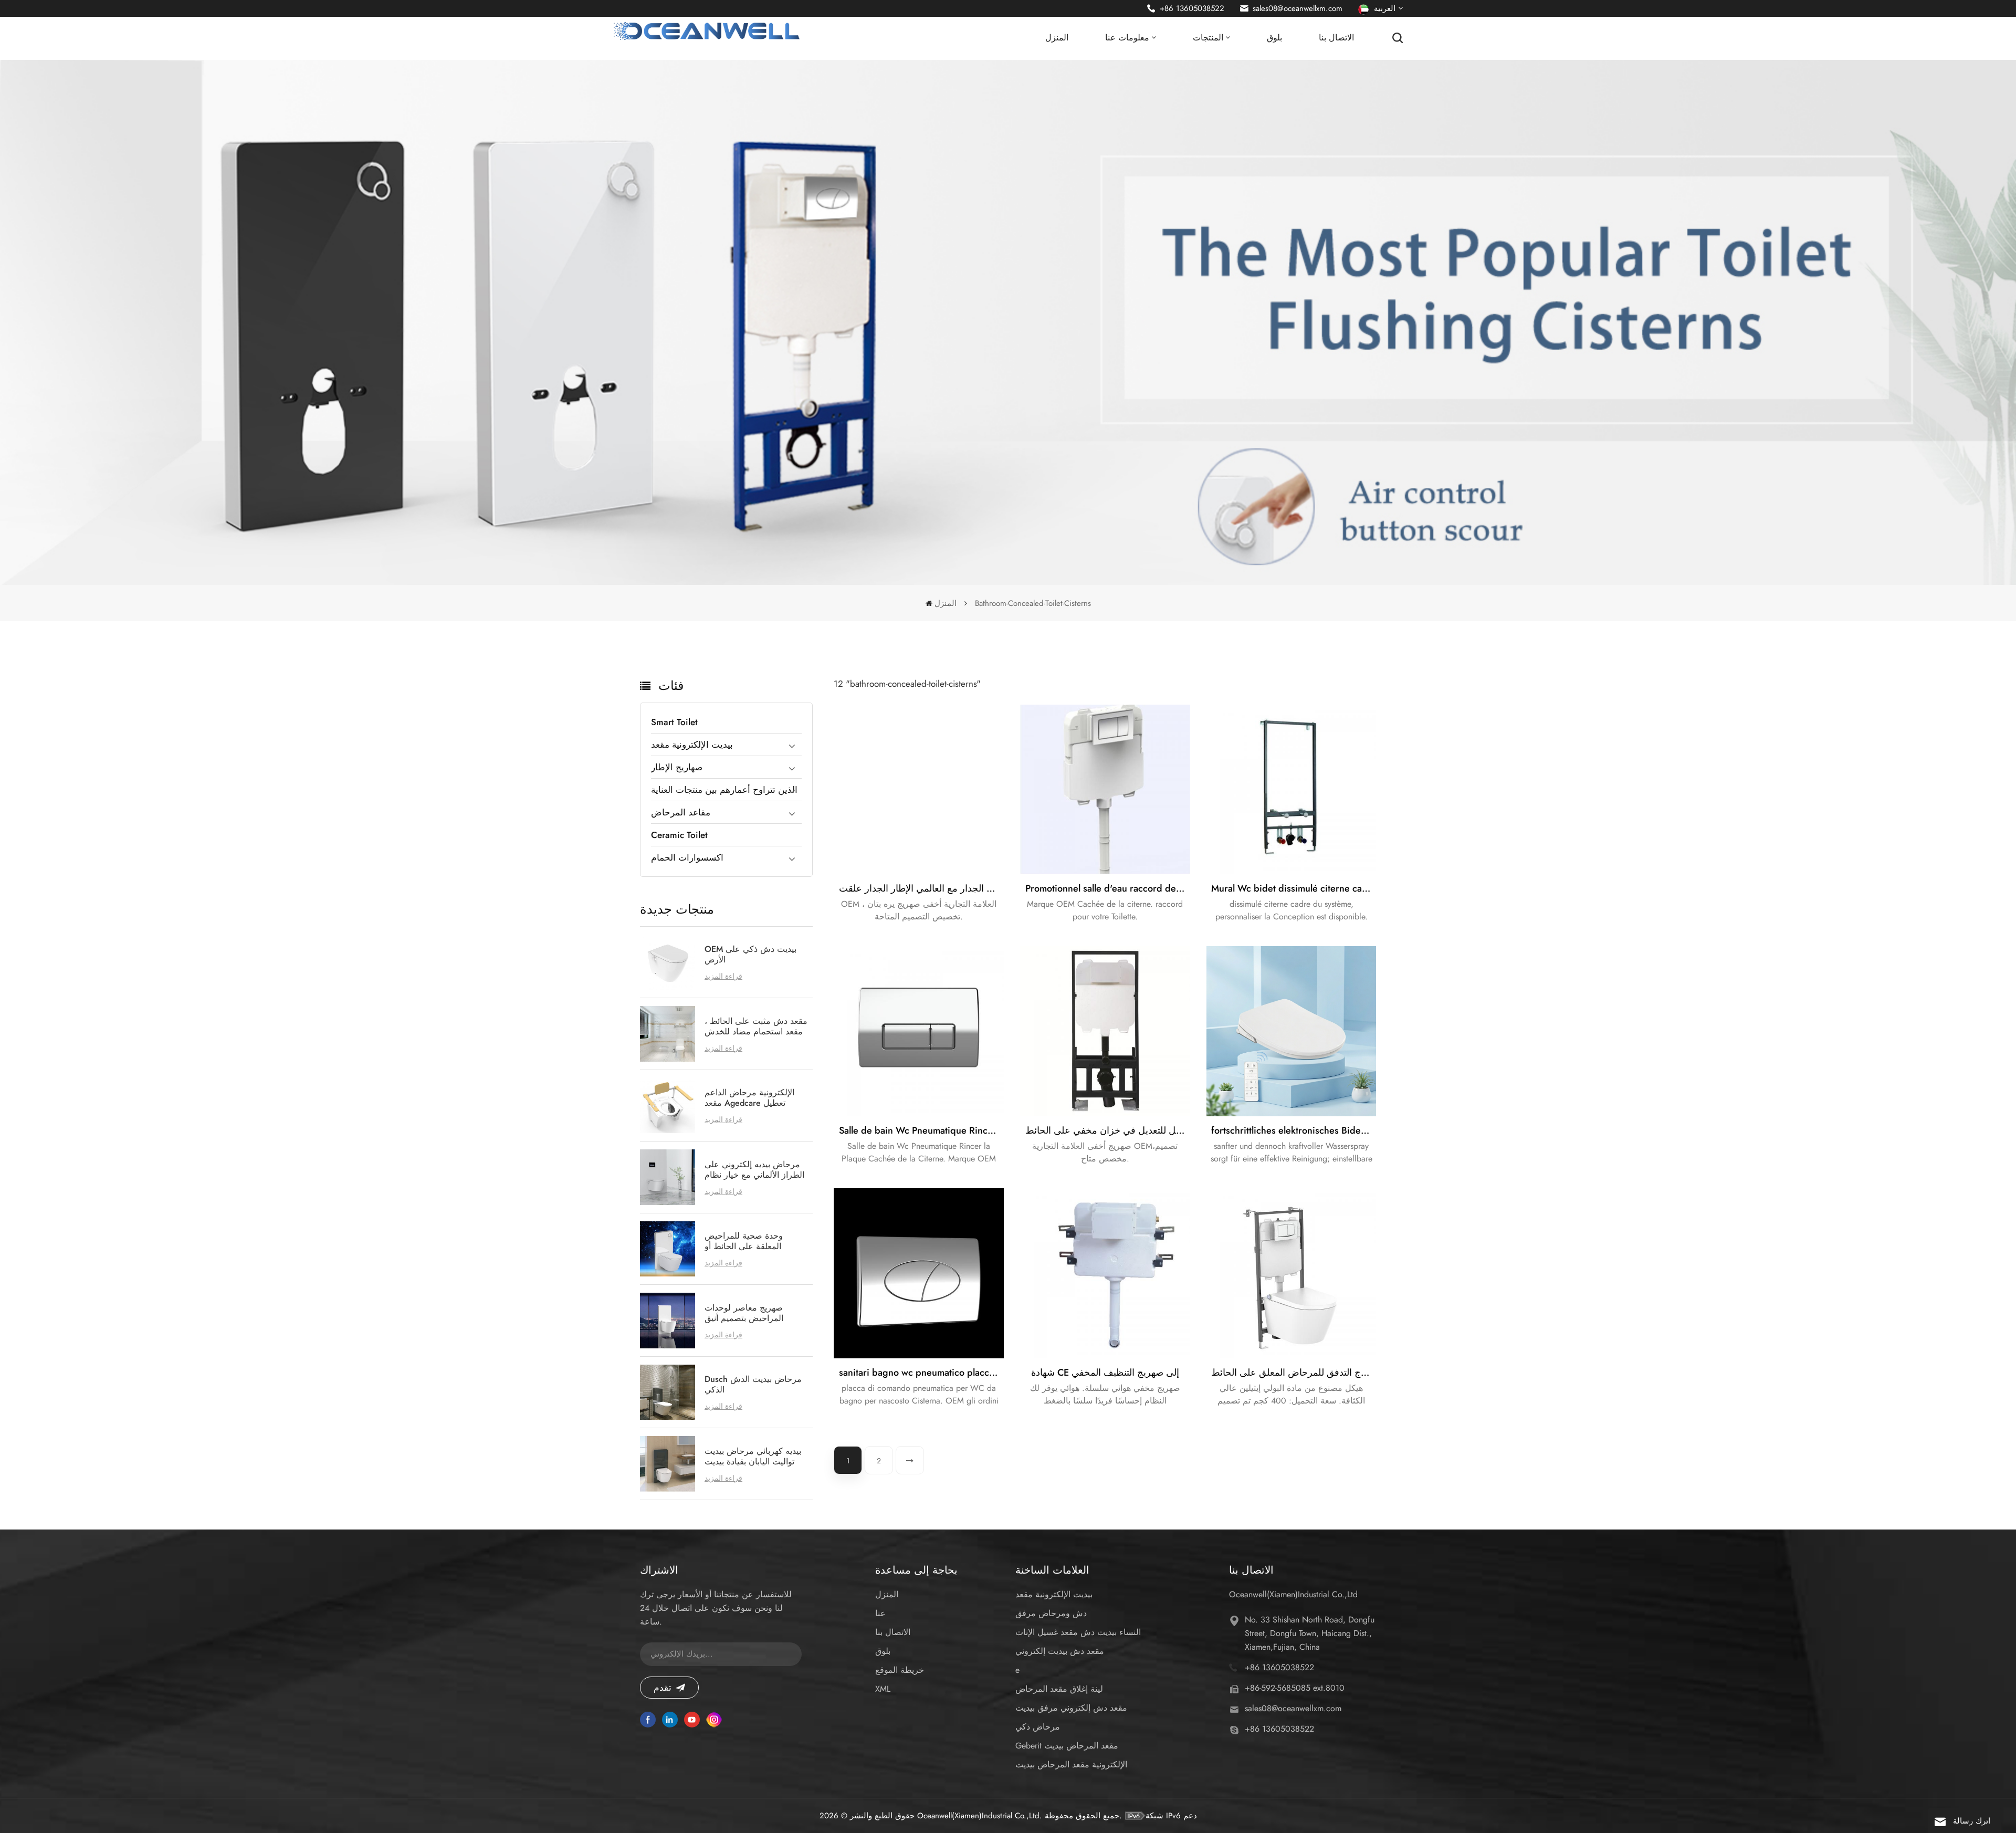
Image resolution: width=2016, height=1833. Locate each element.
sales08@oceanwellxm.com (1298, 8)
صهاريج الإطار (677, 767)
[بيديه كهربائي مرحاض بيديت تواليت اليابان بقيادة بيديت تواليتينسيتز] (668, 1464)
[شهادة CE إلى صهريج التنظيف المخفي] (1105, 1273)
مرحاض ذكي (1038, 1727)
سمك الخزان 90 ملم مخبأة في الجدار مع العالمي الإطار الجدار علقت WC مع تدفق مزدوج (921, 888)
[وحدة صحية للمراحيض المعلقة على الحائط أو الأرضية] (668, 1249)
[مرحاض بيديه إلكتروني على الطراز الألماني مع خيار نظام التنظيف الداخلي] (668, 1177)
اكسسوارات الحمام (687, 857)
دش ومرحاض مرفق (1051, 1613)
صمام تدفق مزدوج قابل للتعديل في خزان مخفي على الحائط (1108, 1130)
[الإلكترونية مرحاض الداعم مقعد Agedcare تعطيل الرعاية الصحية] (668, 1106)
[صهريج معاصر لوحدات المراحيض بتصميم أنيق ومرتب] (668, 1321)
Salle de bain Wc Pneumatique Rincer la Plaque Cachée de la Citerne (921, 1130)
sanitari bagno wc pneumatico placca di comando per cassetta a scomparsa (921, 1373)
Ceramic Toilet (679, 835)
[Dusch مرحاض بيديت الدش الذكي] (668, 1392)
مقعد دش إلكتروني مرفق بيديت (1071, 1708)
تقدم (663, 1688)
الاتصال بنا (1336, 38)
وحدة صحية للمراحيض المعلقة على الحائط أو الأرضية (744, 1241)
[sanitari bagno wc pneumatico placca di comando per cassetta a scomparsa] (919, 1273)
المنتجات (1208, 38)
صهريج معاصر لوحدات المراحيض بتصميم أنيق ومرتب (744, 1313)
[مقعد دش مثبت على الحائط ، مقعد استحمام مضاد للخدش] (668, 1034)
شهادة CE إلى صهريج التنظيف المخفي (1105, 1373)
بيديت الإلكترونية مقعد (692, 745)
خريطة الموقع (900, 1670)
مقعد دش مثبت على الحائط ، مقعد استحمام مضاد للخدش (756, 1027)
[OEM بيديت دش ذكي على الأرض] (668, 962)
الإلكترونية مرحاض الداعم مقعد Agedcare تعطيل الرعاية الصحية (749, 1098)
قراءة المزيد (723, 976)
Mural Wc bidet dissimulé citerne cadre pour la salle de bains (1294, 888)
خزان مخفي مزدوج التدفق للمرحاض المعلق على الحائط (1294, 1373)
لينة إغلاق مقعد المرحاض (1059, 1689)
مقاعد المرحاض (681, 812)
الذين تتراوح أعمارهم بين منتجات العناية (724, 790)
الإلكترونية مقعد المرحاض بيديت (1071, 1764)
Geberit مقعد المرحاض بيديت (1067, 1746)
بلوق (1274, 38)
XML (883, 1689)
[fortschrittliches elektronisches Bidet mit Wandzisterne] (1291, 1031)
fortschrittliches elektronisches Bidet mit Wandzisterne (1294, 1130)
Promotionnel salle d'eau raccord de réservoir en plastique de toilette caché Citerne (1108, 888)
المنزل (1057, 38)
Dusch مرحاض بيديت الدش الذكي (753, 1385)
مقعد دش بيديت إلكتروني (1060, 1651)
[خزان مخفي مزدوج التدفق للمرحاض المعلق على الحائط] (1291, 1273)
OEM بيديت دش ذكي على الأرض (750, 955)
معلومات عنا (1127, 38)
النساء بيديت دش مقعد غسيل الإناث (1078, 1632)
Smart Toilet (674, 722)
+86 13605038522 (1192, 8)
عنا (880, 1613)
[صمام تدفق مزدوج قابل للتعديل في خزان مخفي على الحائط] (1105, 1031)
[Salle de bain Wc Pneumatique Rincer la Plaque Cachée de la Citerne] (919, 1031)
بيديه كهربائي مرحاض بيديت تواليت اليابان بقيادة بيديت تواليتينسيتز (753, 1457)
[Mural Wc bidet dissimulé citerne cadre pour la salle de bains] (1291, 790)
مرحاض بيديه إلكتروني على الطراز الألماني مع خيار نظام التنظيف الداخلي (754, 1170)
